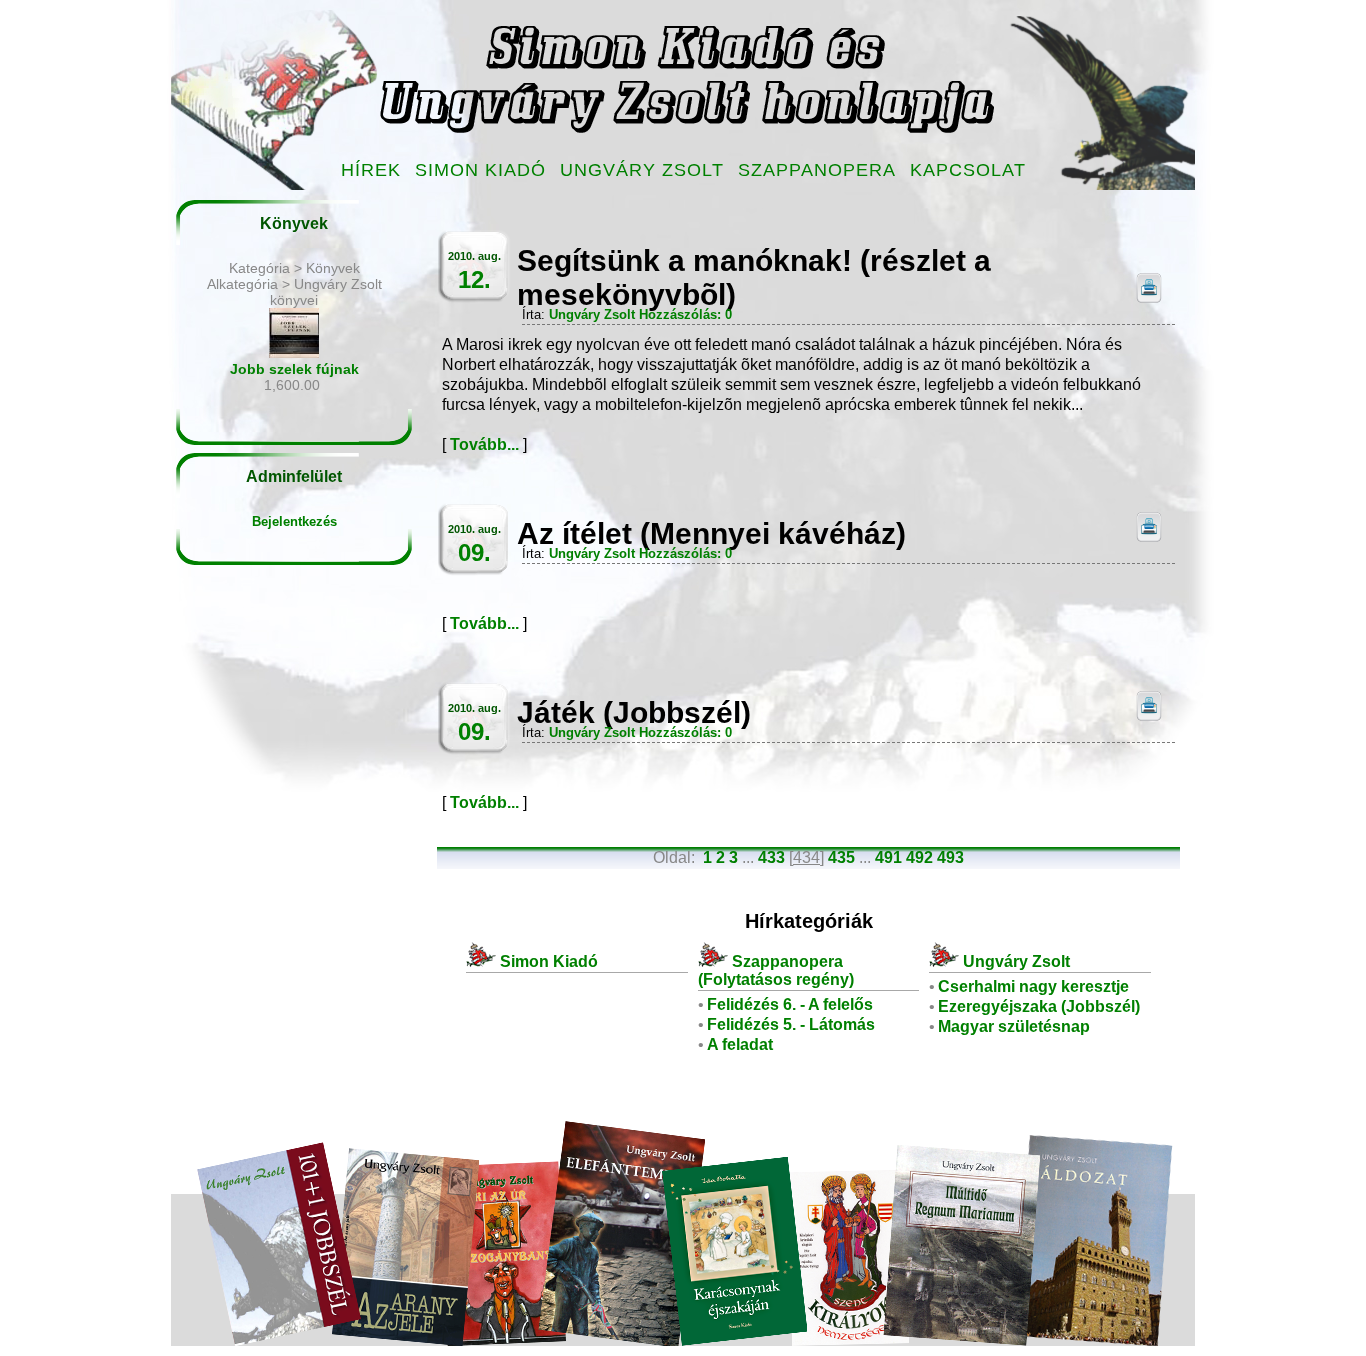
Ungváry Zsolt (642, 170)
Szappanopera (817, 170)
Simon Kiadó (480, 170)
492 (919, 857)
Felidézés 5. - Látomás (791, 1024)
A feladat (740, 1044)
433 (771, 857)
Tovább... (484, 444)
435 (841, 857)
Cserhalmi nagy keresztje (1033, 986)
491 (888, 857)
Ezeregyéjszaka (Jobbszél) (1039, 1006)
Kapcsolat (968, 170)
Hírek (371, 170)
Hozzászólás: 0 (685, 314)
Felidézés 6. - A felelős (790, 1004)
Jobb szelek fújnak (294, 369)
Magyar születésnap (1014, 1026)
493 (950, 857)
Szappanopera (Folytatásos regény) (776, 970)
